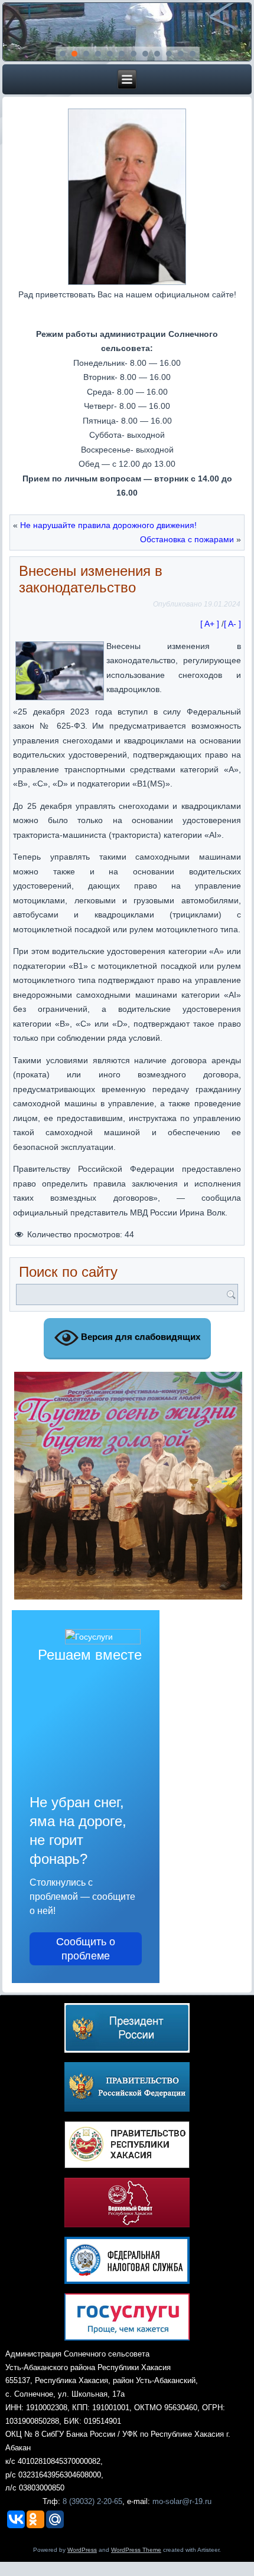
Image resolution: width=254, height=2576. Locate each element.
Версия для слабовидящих (139, 1337)
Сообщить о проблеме (86, 1949)
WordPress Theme (136, 2550)
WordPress (82, 2550)
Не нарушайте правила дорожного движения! (108, 525)
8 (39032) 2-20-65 (92, 2501)
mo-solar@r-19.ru (182, 2501)
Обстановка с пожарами (187, 539)
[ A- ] (232, 624)
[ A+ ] (211, 624)
